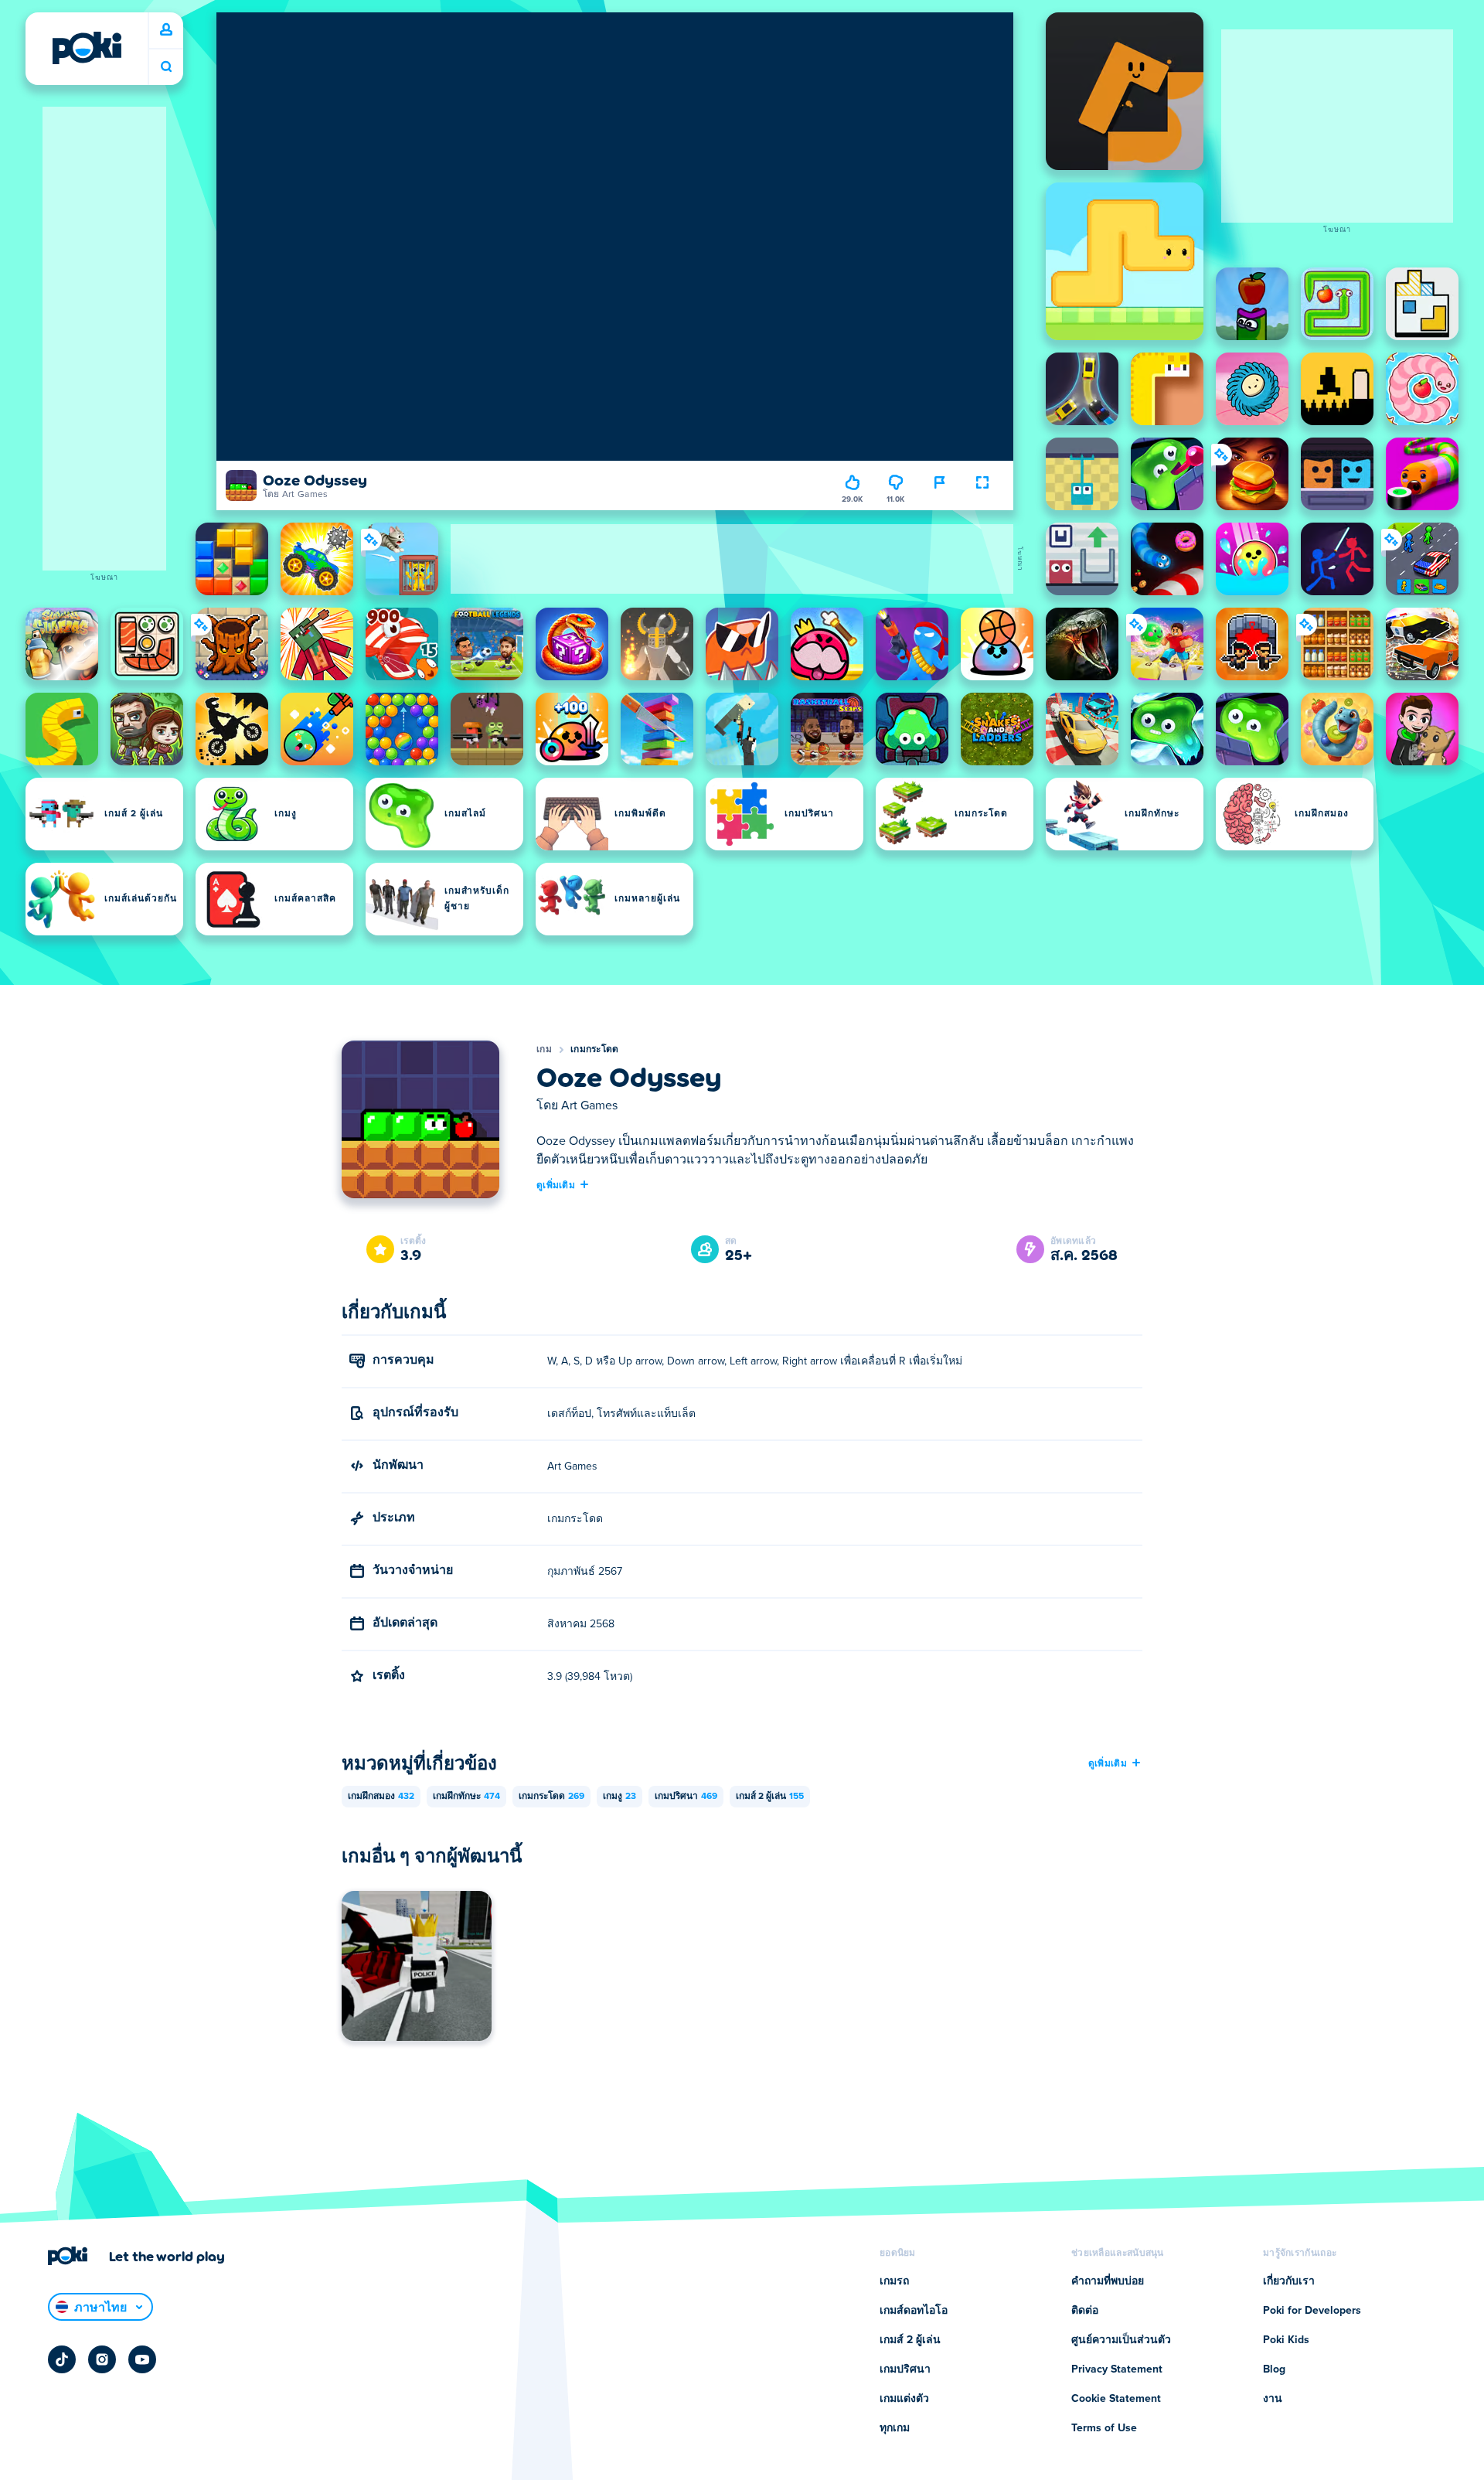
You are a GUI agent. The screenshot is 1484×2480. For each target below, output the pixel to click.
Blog (1274, 2369)
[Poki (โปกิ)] (87, 48)
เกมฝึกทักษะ (466, 1797)
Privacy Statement (1117, 2369)
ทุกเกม (895, 2428)
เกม (544, 1050)
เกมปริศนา (686, 1797)
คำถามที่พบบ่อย (1108, 2281)
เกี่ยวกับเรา (1289, 2281)
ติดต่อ (1085, 2311)
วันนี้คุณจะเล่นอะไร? (166, 67)
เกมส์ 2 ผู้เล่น (770, 1797)
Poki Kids (1286, 2340)
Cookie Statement (1116, 2399)
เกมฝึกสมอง (381, 1797)
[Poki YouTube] (142, 2359)
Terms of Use (1104, 2428)
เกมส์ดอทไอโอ (914, 2311)
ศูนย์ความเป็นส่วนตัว (1121, 2340)
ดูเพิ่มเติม (556, 1184)
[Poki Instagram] (102, 2359)
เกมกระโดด (595, 1050)
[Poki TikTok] (62, 2359)
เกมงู (619, 1797)
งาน (1273, 2399)
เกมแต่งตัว (904, 2399)
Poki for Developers (1312, 2311)
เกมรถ (894, 2281)
